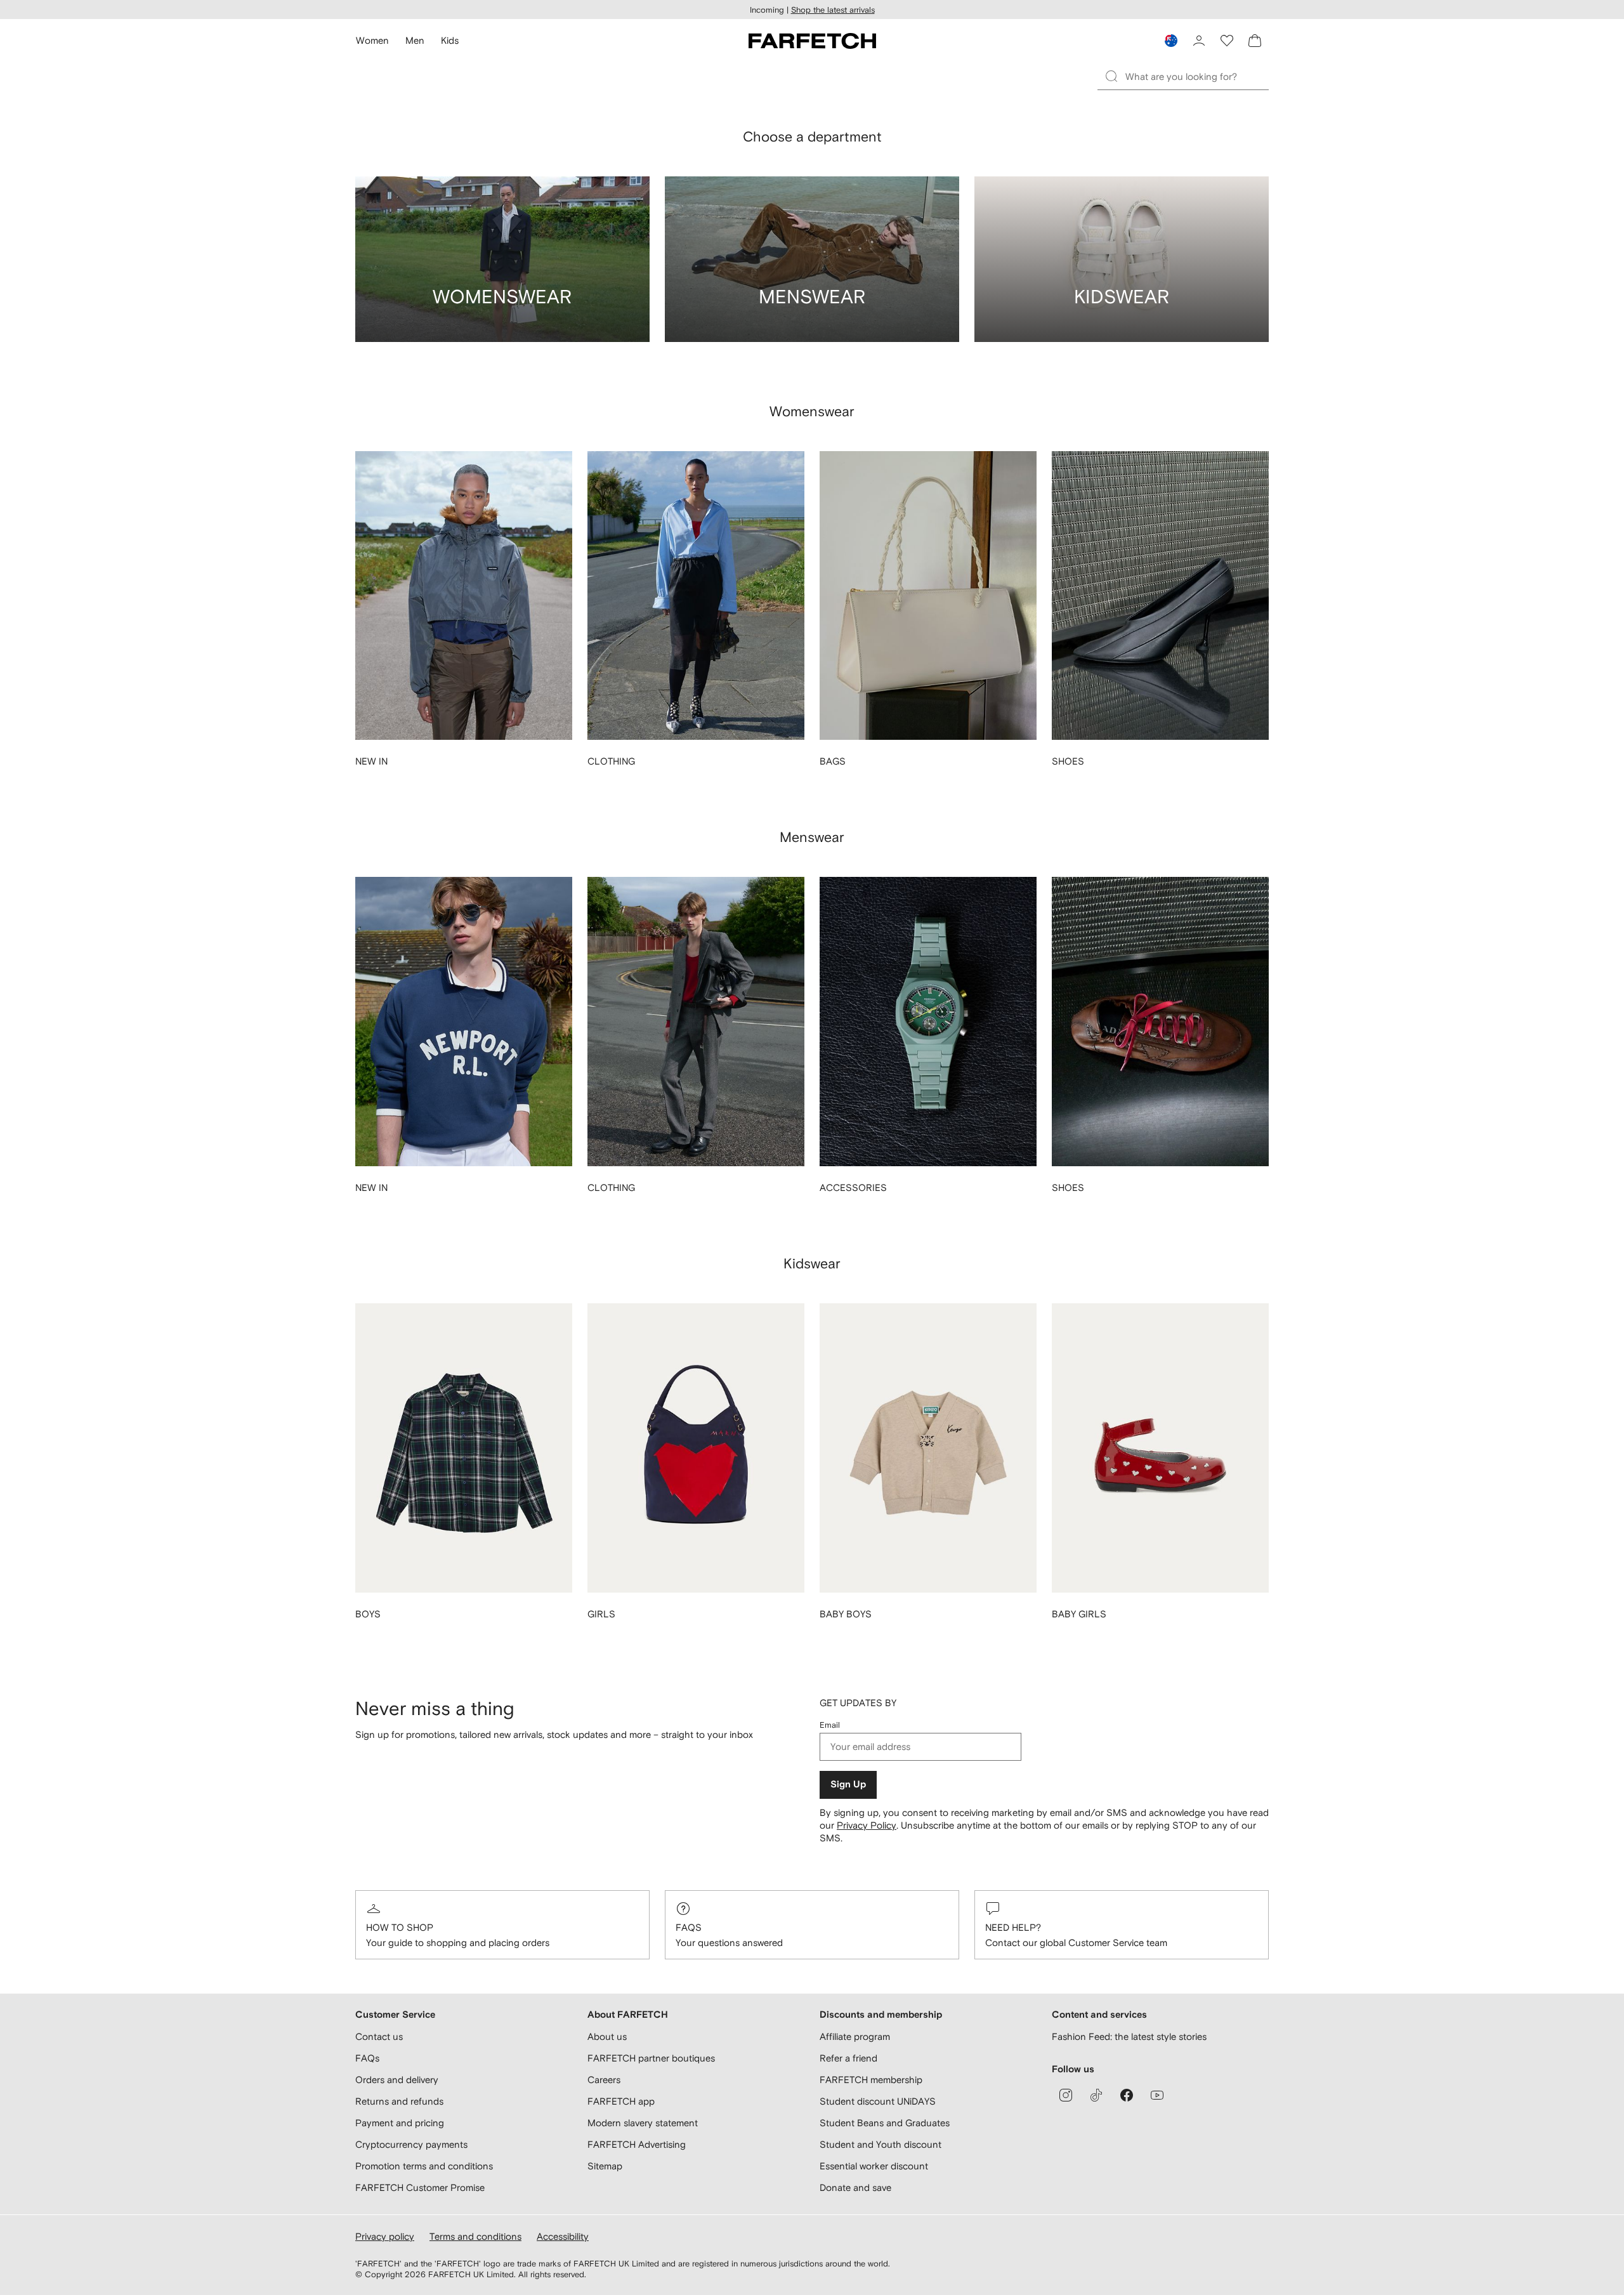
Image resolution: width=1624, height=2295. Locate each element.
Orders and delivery (397, 2080)
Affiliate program (855, 2036)
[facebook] (1127, 2095)
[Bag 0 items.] (1255, 41)
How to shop (400, 1927)
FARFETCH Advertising (637, 2144)
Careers (604, 2080)
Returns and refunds (399, 2101)
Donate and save (855, 2187)
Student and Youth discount (881, 2144)
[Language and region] (1171, 41)
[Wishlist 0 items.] (1227, 41)
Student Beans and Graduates (885, 2123)
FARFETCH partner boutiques (651, 2058)
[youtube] (1157, 2095)
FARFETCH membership (871, 2080)
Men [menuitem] (415, 40)
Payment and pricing (400, 2123)
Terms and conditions (475, 2236)
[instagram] (1066, 2095)
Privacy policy (385, 2236)
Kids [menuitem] (450, 40)
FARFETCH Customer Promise (420, 2187)
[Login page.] (1199, 41)
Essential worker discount (874, 2166)
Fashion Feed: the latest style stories (1129, 2036)
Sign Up (848, 1785)
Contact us (379, 2036)
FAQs (689, 1927)
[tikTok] (1096, 2095)
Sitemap (605, 2166)
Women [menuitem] (372, 40)
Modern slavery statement (643, 2123)
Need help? (1013, 1927)
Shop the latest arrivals (833, 10)
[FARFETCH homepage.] (812, 41)
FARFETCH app (621, 2101)
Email (830, 1725)
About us (607, 2036)
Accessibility (563, 2236)
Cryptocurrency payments (411, 2144)
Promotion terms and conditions (424, 2166)
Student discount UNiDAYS (878, 2101)
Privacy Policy (867, 1825)
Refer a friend (848, 2058)
